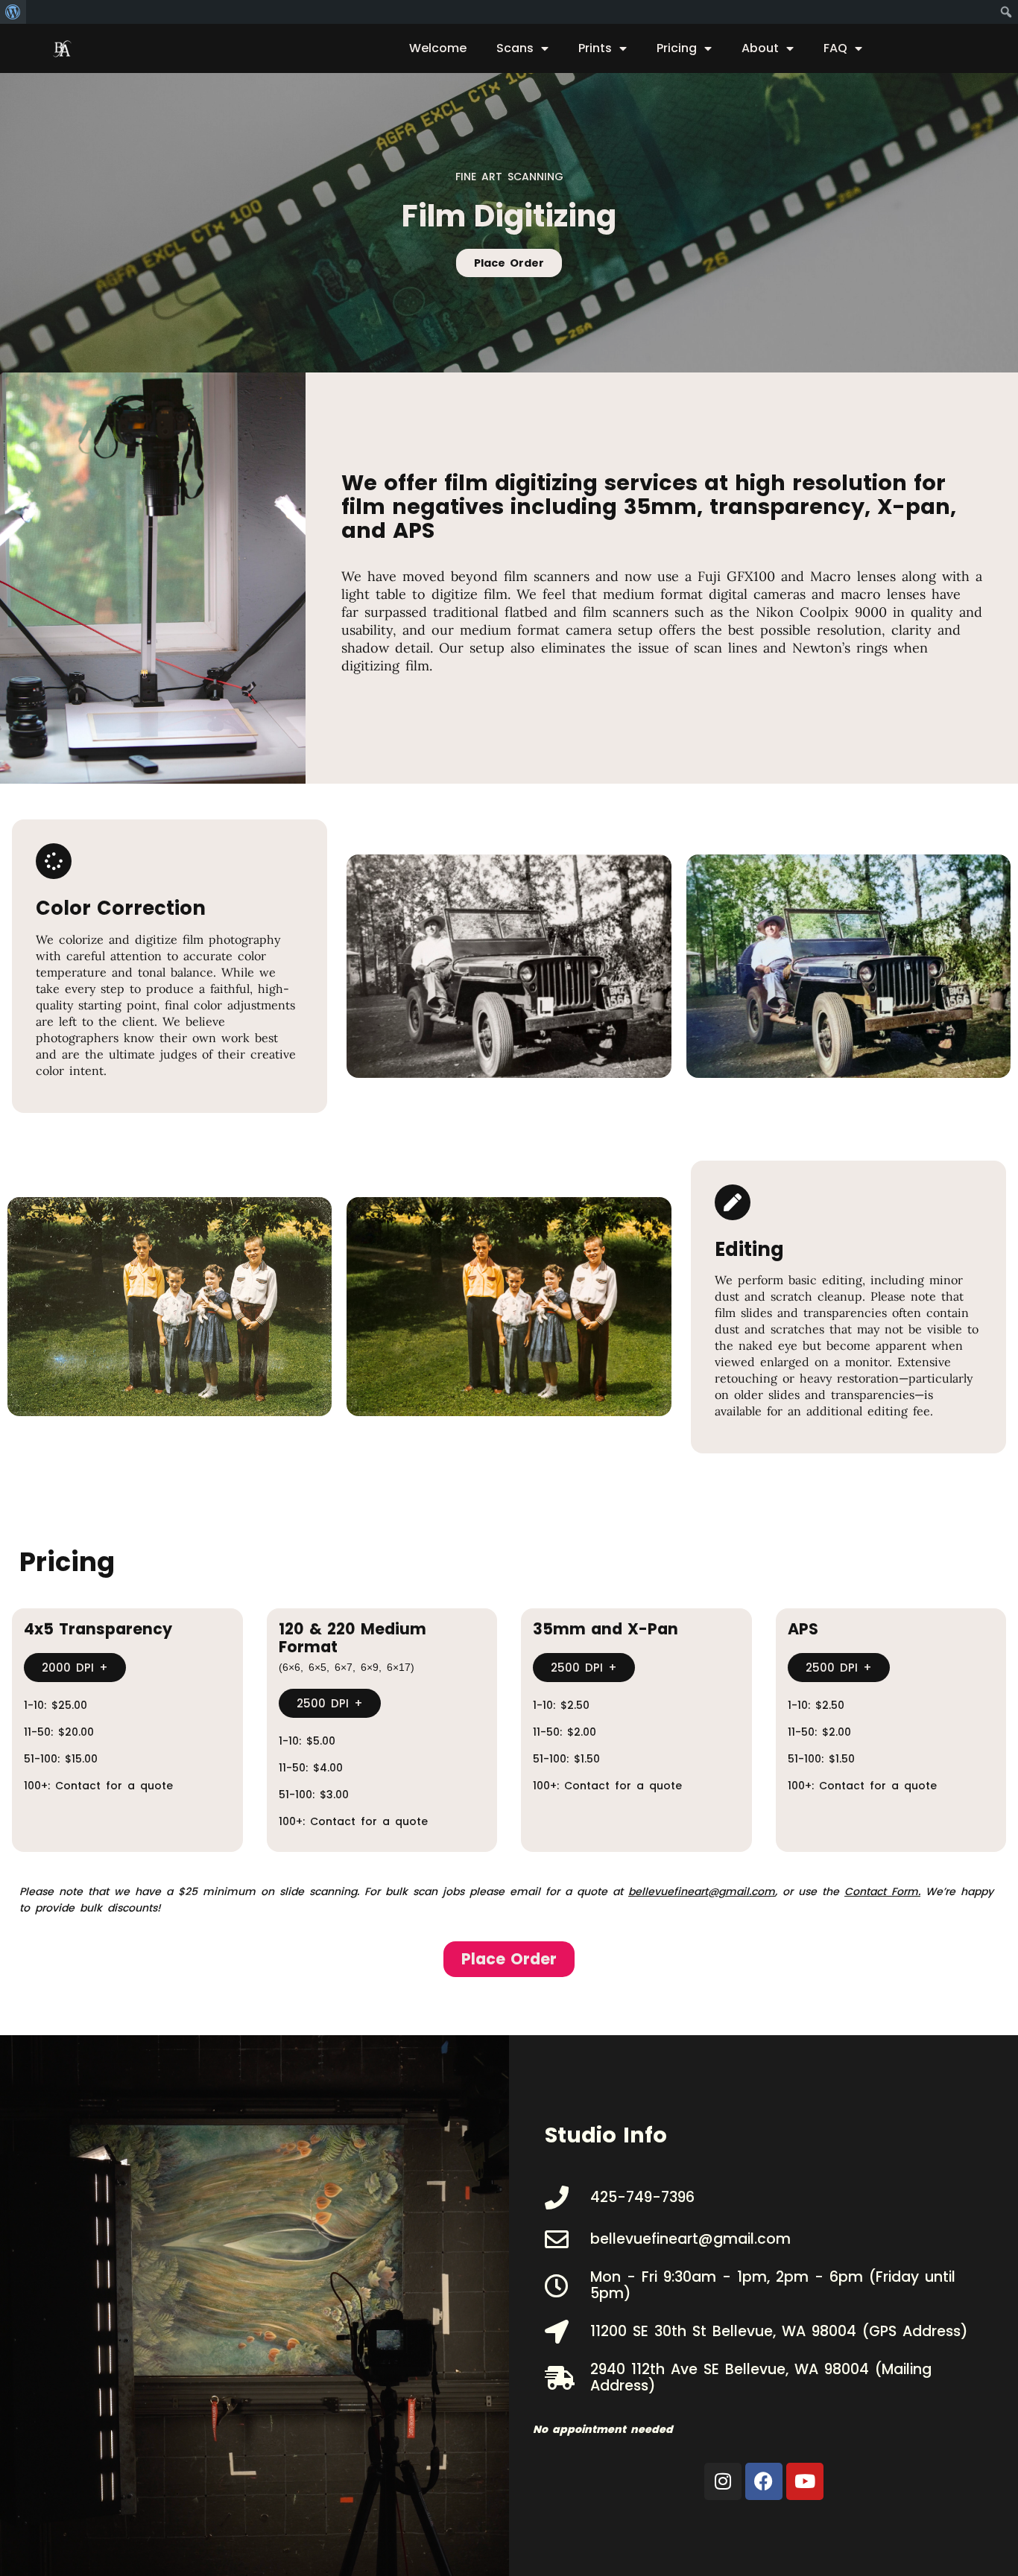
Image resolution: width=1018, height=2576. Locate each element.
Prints (595, 48)
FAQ (835, 48)
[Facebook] (764, 2481)
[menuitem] (13, 12)
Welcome (438, 48)
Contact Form (881, 1891)
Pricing (677, 48)
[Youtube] (805, 2481)
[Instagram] (723, 2481)
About (760, 48)
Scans (515, 48)
